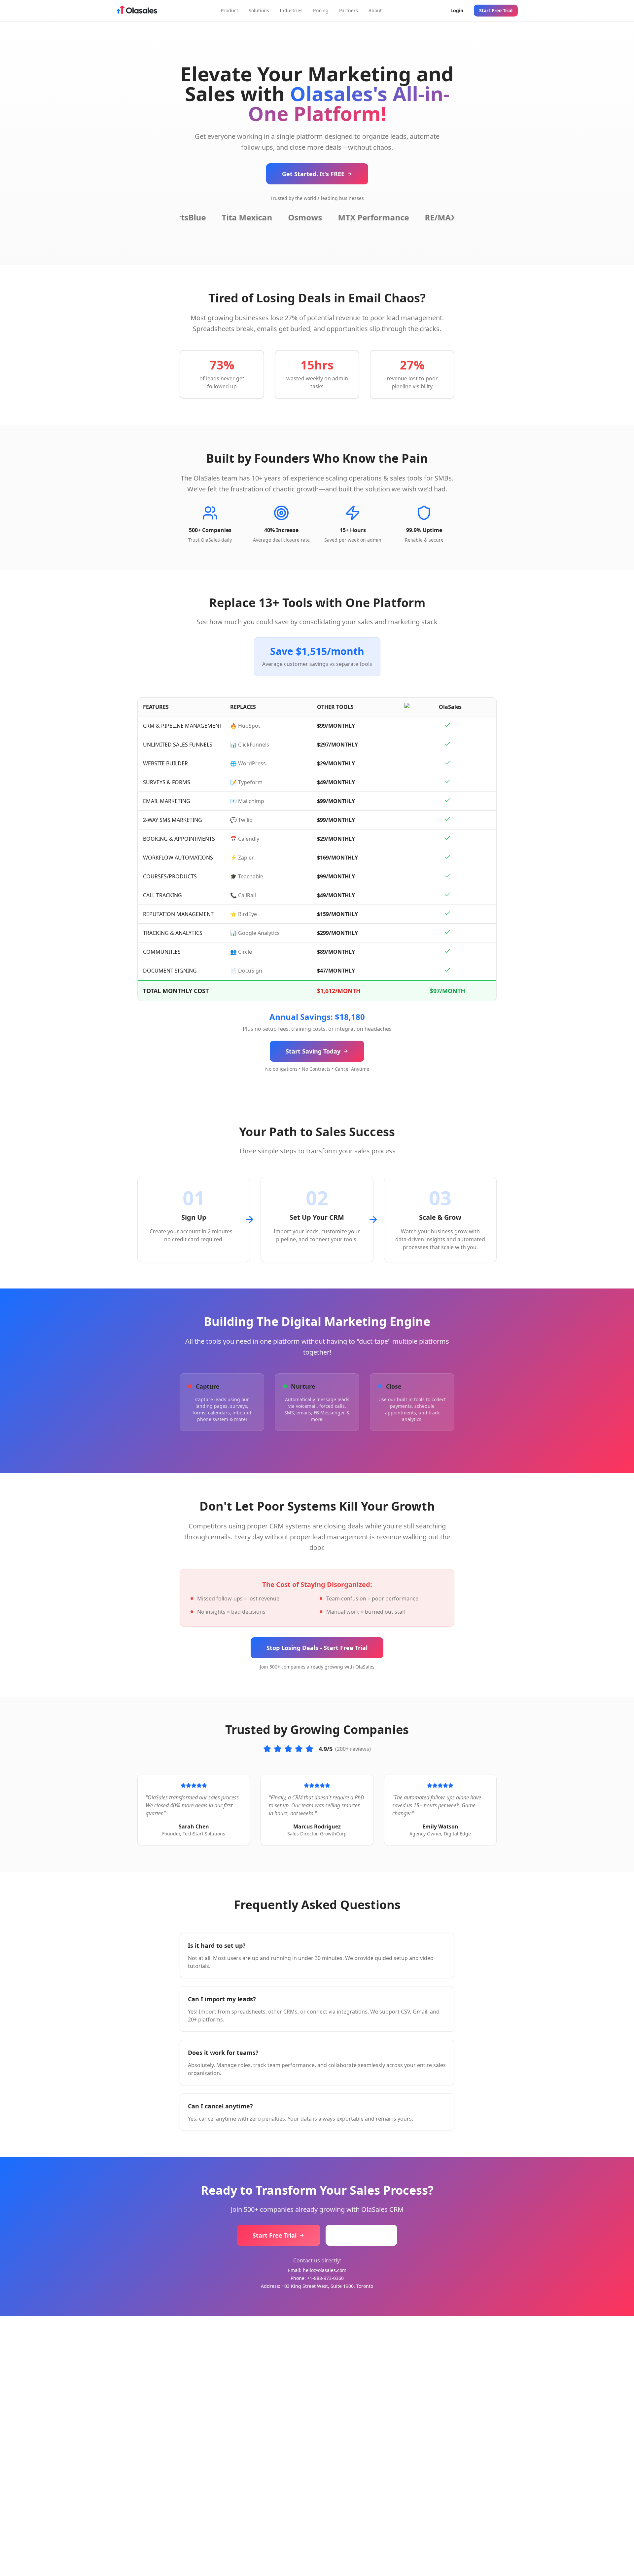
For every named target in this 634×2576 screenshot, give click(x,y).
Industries (291, 10)
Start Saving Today (313, 1051)
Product (229, 10)
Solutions (259, 10)
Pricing (321, 10)
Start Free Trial (496, 10)
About (375, 10)
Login (457, 10)
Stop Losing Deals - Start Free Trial (317, 1648)
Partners (349, 10)
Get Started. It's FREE (313, 174)
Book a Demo (361, 2235)
